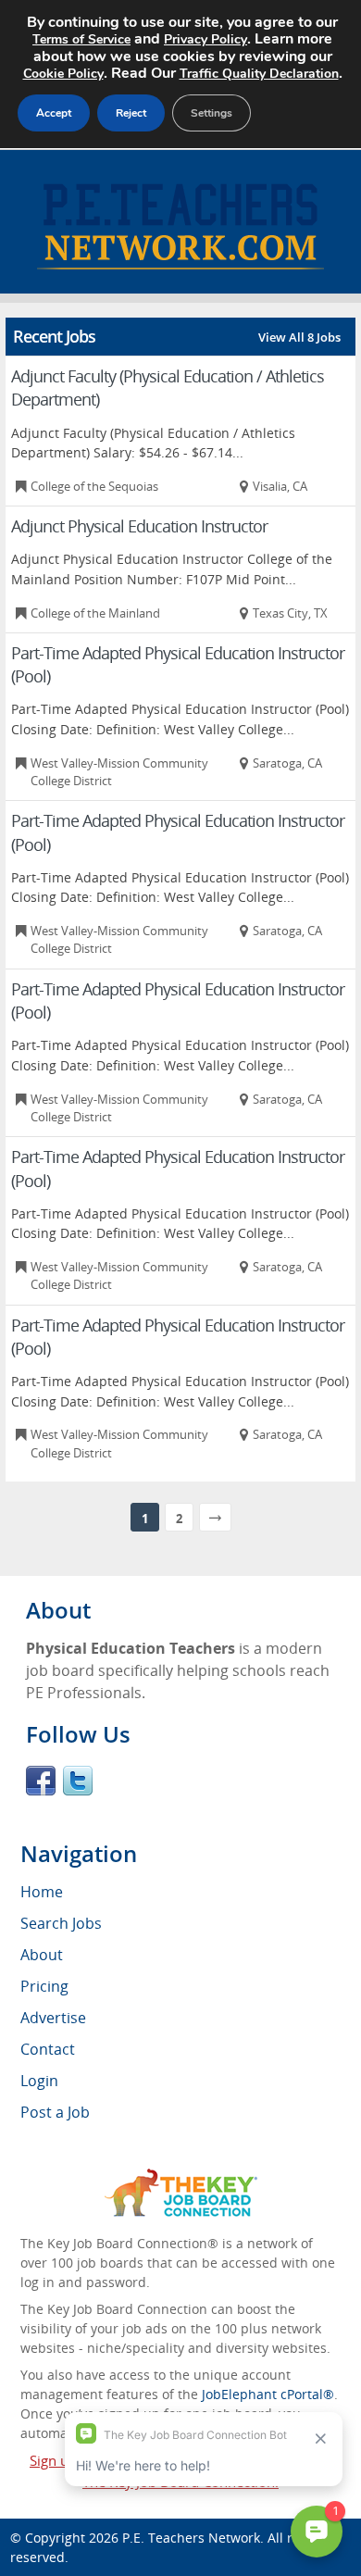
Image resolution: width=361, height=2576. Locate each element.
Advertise (53, 2018)
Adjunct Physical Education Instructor (139, 526)
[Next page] (215, 1517)
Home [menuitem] (42, 1892)
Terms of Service (81, 39)
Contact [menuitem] (48, 2049)
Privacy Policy (205, 39)
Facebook (41, 1781)
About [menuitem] (42, 1955)
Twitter (78, 1781)
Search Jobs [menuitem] (61, 1923)
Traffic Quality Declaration (259, 74)
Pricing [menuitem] (44, 1986)
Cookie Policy (63, 74)
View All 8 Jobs (299, 337)
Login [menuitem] (39, 2081)
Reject (131, 113)
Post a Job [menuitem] (55, 2112)
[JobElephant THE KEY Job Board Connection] (181, 2177)
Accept (54, 113)
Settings (212, 113)
